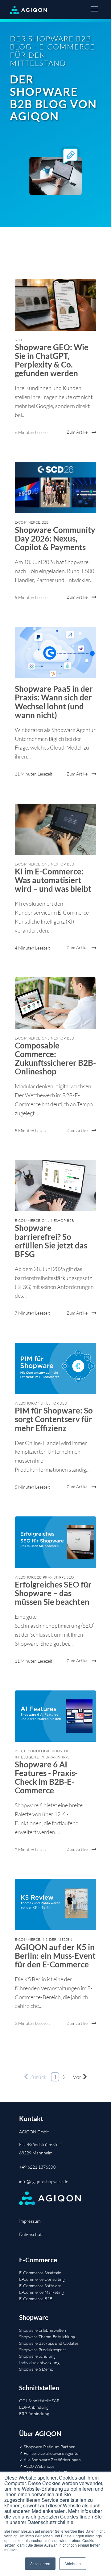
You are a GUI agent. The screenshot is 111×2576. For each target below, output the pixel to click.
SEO (18, 340)
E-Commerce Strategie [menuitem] (40, 2273)
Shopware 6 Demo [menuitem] (36, 2369)
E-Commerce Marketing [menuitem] (41, 2292)
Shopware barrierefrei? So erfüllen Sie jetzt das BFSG (51, 1241)
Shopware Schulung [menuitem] (37, 2356)
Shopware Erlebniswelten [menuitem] (43, 2330)
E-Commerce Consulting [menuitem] (42, 2279)
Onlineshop (54, 864)
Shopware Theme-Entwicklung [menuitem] (47, 2337)
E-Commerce (28, 522)
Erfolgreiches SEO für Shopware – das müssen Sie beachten (53, 1593)
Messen (65, 1939)
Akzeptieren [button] (40, 2563)
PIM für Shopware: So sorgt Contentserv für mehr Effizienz (54, 1419)
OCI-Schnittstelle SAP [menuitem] (39, 2401)
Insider (49, 1939)
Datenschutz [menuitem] (31, 2234)
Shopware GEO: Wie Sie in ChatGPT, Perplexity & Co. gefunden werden (52, 360)
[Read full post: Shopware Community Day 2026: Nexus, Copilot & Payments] (55, 487)
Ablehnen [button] (73, 2563)
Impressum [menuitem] (30, 2221)
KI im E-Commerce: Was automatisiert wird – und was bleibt (53, 880)
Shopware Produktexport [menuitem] (43, 2350)
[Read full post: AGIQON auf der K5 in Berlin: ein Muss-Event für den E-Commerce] (55, 1905)
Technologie (37, 1751)
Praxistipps (54, 1577)
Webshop (24, 1403)
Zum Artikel (78, 432)
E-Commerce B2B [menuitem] (36, 2299)
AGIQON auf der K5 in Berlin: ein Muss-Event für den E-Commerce (55, 1956)
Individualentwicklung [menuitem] (39, 2363)
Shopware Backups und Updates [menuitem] (49, 2343)
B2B (45, 522)
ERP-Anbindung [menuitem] (34, 2414)
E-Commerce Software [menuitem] (40, 2286)
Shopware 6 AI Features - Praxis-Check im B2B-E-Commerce (46, 1777)
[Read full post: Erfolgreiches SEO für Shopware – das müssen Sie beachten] (55, 1542)
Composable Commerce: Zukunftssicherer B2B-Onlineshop (55, 1058)
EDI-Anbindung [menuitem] (34, 2407)
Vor (77, 2077)
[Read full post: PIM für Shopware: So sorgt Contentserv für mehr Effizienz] (55, 1368)
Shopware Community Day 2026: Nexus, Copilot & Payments (55, 538)
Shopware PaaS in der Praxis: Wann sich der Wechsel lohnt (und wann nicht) (54, 702)
